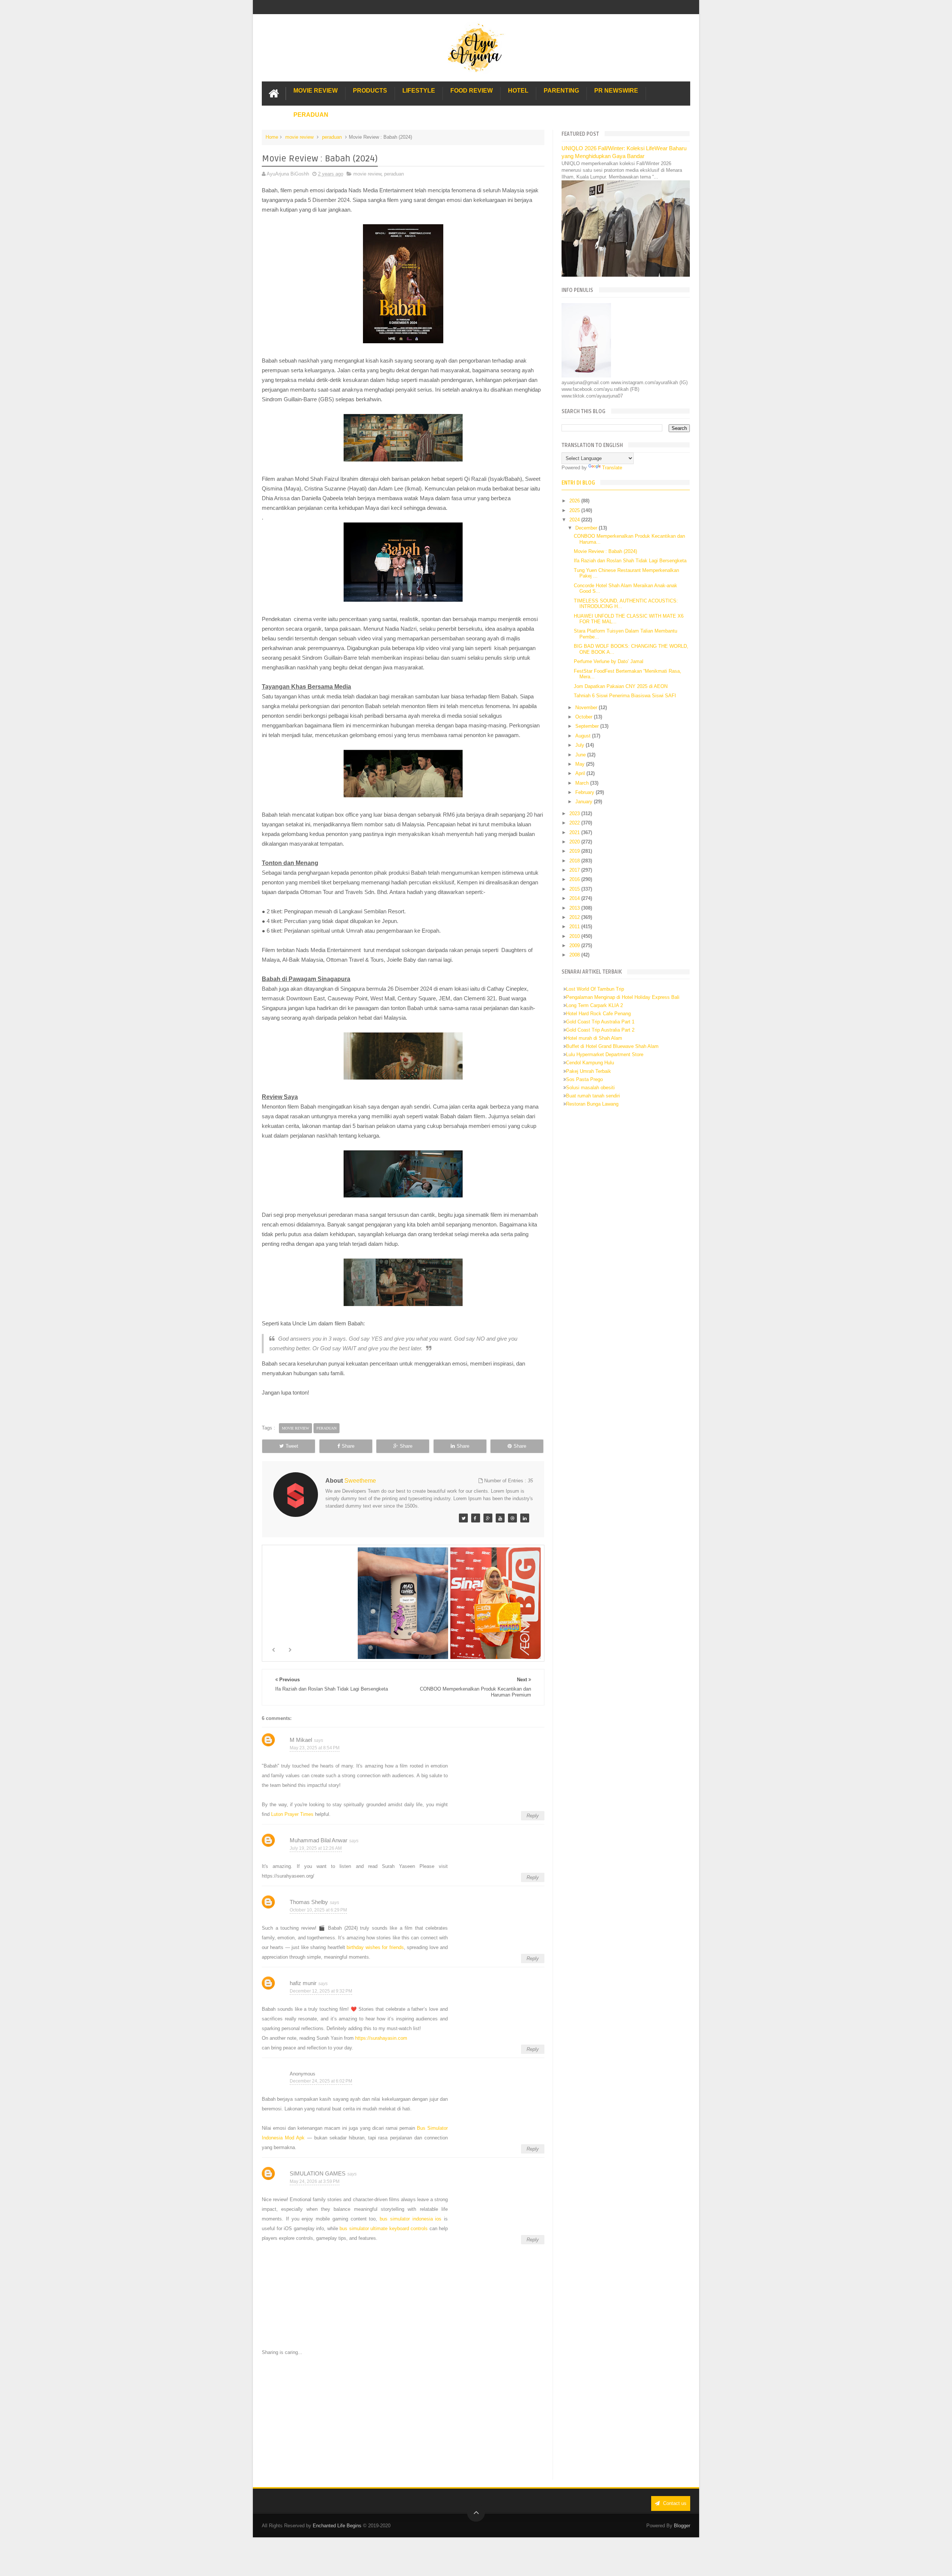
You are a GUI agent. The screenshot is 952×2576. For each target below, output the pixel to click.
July (580, 745)
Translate (612, 468)
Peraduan (311, 115)
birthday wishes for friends (375, 1947)
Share (348, 1446)
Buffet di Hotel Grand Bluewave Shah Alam (612, 1046)
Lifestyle (419, 91)
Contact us (674, 2503)
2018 (575, 861)
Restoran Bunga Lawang (592, 1104)
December (587, 528)
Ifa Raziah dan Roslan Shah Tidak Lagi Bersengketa (630, 561)
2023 (575, 813)
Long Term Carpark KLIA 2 (594, 1005)
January (585, 802)
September (588, 726)
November (587, 707)
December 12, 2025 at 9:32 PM (321, 1991)
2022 (575, 823)
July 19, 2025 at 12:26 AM (316, 1848)
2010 (575, 936)
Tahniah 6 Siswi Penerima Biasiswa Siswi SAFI (625, 696)
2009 (575, 946)
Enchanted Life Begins (337, 2526)
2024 (575, 520)
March (583, 783)
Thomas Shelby (309, 1902)
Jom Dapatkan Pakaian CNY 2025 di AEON (621, 686)
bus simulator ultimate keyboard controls (384, 2228)
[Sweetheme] (463, 1518)
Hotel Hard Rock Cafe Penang (598, 1014)
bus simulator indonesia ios (411, 2219)
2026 (575, 501)
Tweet (292, 1446)
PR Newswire (616, 91)
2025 (575, 510)
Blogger (682, 2526)
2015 (575, 889)
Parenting (561, 91)
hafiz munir (303, 1983)
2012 (575, 917)
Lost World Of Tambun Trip (595, 989)
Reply (533, 1816)
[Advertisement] (403, 2418)
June (581, 755)
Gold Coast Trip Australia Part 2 (600, 1030)
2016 (575, 879)
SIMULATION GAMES (318, 2173)
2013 (575, 908)
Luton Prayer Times (292, 1814)
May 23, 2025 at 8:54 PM (315, 1748)
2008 (575, 955)
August (584, 736)
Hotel (518, 91)
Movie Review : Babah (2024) (605, 551)
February (586, 792)
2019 (575, 851)
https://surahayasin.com (381, 2038)
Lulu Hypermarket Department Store (605, 1054)
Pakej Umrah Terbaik (588, 1071)
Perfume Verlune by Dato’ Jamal (609, 661)
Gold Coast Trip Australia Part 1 (600, 1022)
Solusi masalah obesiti (590, 1088)
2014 (575, 898)
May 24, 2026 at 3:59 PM (315, 2181)
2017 (575, 870)
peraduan (332, 137)
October (585, 717)
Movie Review (316, 91)
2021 (575, 832)
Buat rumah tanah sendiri (593, 1096)
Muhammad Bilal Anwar (319, 1840)
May (581, 764)
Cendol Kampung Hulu (590, 1063)
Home (272, 137)
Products (370, 91)
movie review (299, 137)
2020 (575, 842)
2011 (575, 927)
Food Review (472, 91)
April (581, 773)
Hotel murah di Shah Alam (594, 1038)
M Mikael (301, 1740)
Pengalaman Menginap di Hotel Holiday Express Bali (623, 997)
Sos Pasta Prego (584, 1079)
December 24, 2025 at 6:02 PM (321, 2081)
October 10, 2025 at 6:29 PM (318, 1910)
